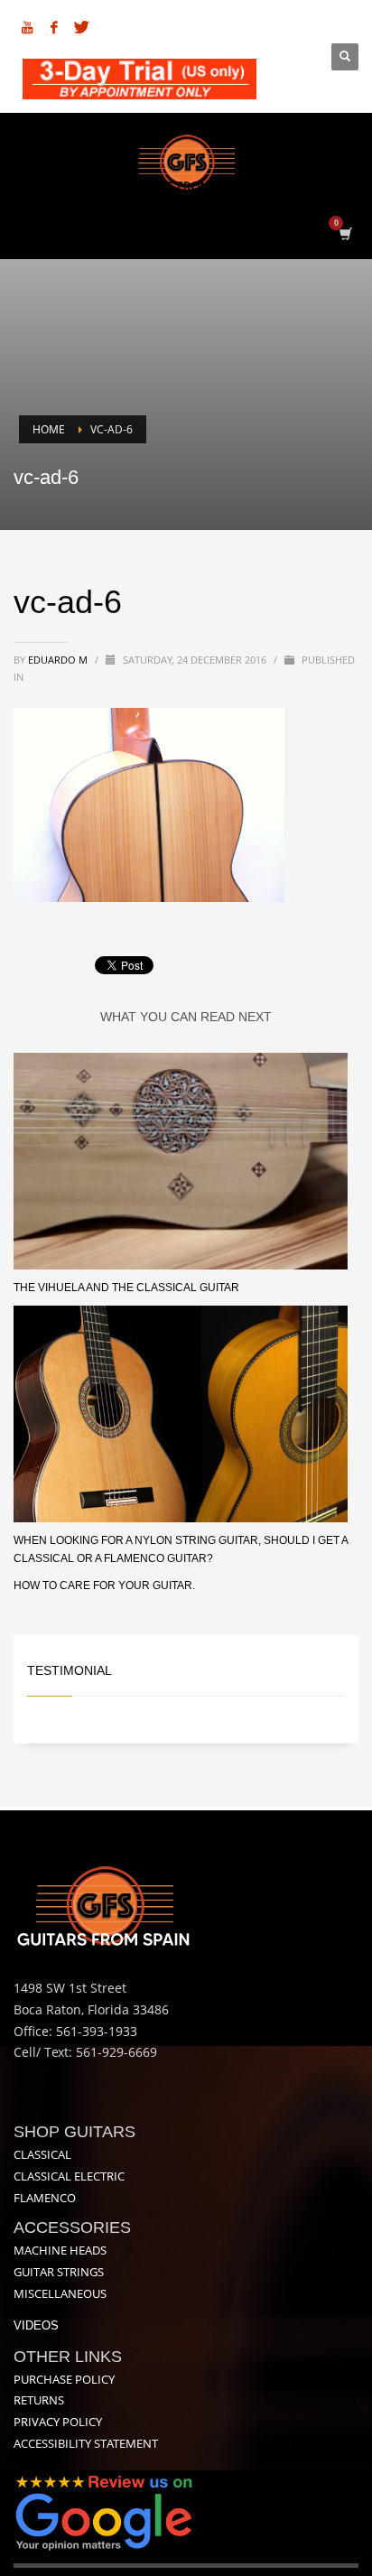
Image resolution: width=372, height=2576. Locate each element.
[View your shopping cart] (344, 233)
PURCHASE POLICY (64, 2379)
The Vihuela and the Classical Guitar (126, 1288)
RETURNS (39, 2400)
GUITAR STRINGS (59, 2272)
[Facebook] (54, 27)
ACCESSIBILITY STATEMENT (86, 2443)
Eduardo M (59, 660)
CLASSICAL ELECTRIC (69, 2176)
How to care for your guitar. (104, 1586)
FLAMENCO (45, 2198)
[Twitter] (81, 27)
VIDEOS (36, 2325)
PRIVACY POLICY (58, 2422)
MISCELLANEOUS (60, 2293)
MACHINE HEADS (60, 2250)
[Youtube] (27, 27)
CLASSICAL (42, 2154)
